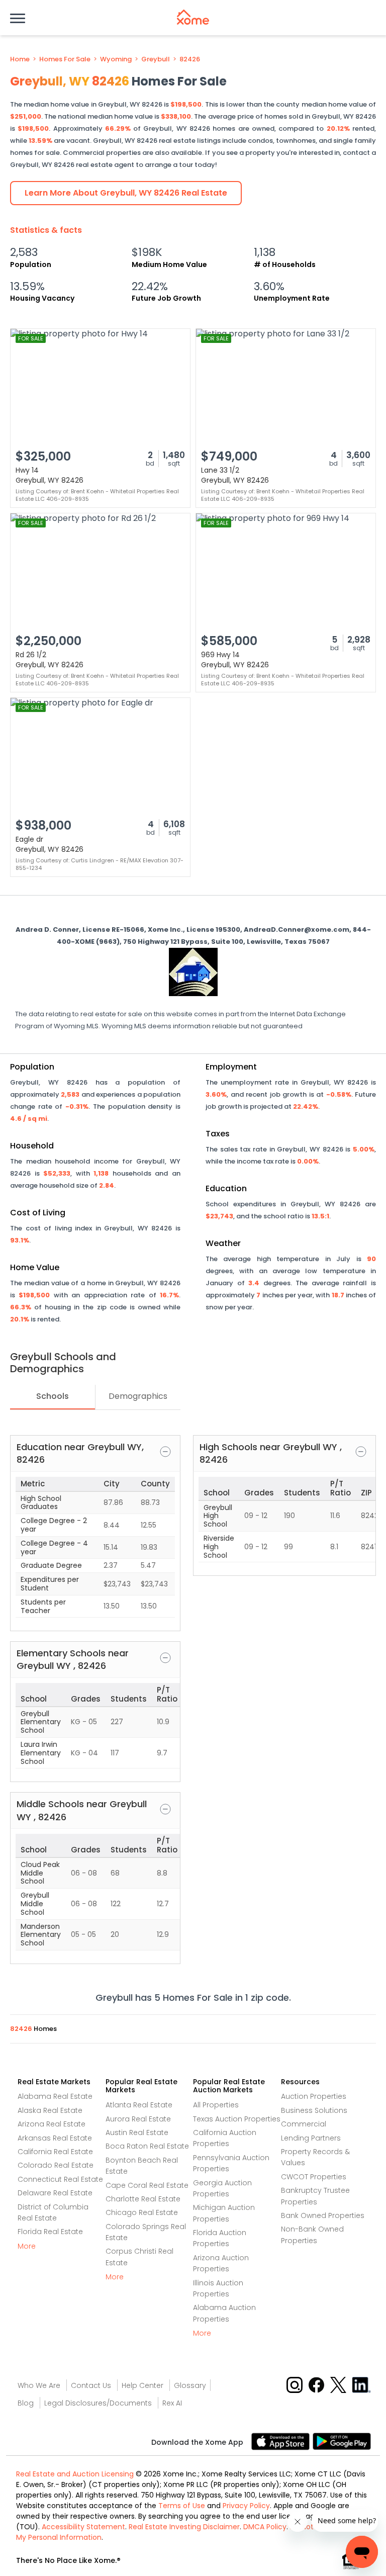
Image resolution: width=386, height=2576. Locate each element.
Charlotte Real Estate (143, 2199)
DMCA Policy (265, 2527)
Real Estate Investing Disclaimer (184, 2527)
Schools (53, 1396)
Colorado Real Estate (56, 2165)
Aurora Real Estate (138, 2119)
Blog (26, 2403)
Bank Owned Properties (323, 2215)
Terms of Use (182, 2506)
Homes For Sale (65, 59)
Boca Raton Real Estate (147, 2146)
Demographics (138, 1396)
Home (20, 59)
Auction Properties (314, 2096)
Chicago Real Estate (142, 2212)
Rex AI (172, 2403)
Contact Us (91, 2385)
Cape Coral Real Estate (147, 2185)
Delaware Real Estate (55, 2193)
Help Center (142, 2385)
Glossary (190, 2385)
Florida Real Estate (50, 2232)
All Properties (216, 2105)
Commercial (304, 2124)
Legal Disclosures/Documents (98, 2403)
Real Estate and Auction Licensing (75, 2474)
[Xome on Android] (342, 2441)
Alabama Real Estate (55, 2096)
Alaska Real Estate (50, 2110)
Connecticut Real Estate (60, 2179)
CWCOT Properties (314, 2177)
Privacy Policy (246, 2506)
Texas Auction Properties (237, 2119)
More (27, 2246)
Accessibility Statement (83, 2527)
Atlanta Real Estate (139, 2105)
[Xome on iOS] (282, 2441)
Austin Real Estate (137, 2133)
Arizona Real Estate (52, 2124)
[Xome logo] (193, 17)
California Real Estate (55, 2152)
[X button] (339, 2385)
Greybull (156, 59)
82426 (190, 59)
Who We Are (39, 2385)
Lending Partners (311, 2138)
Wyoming (116, 59)
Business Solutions (314, 2110)
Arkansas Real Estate (55, 2138)
